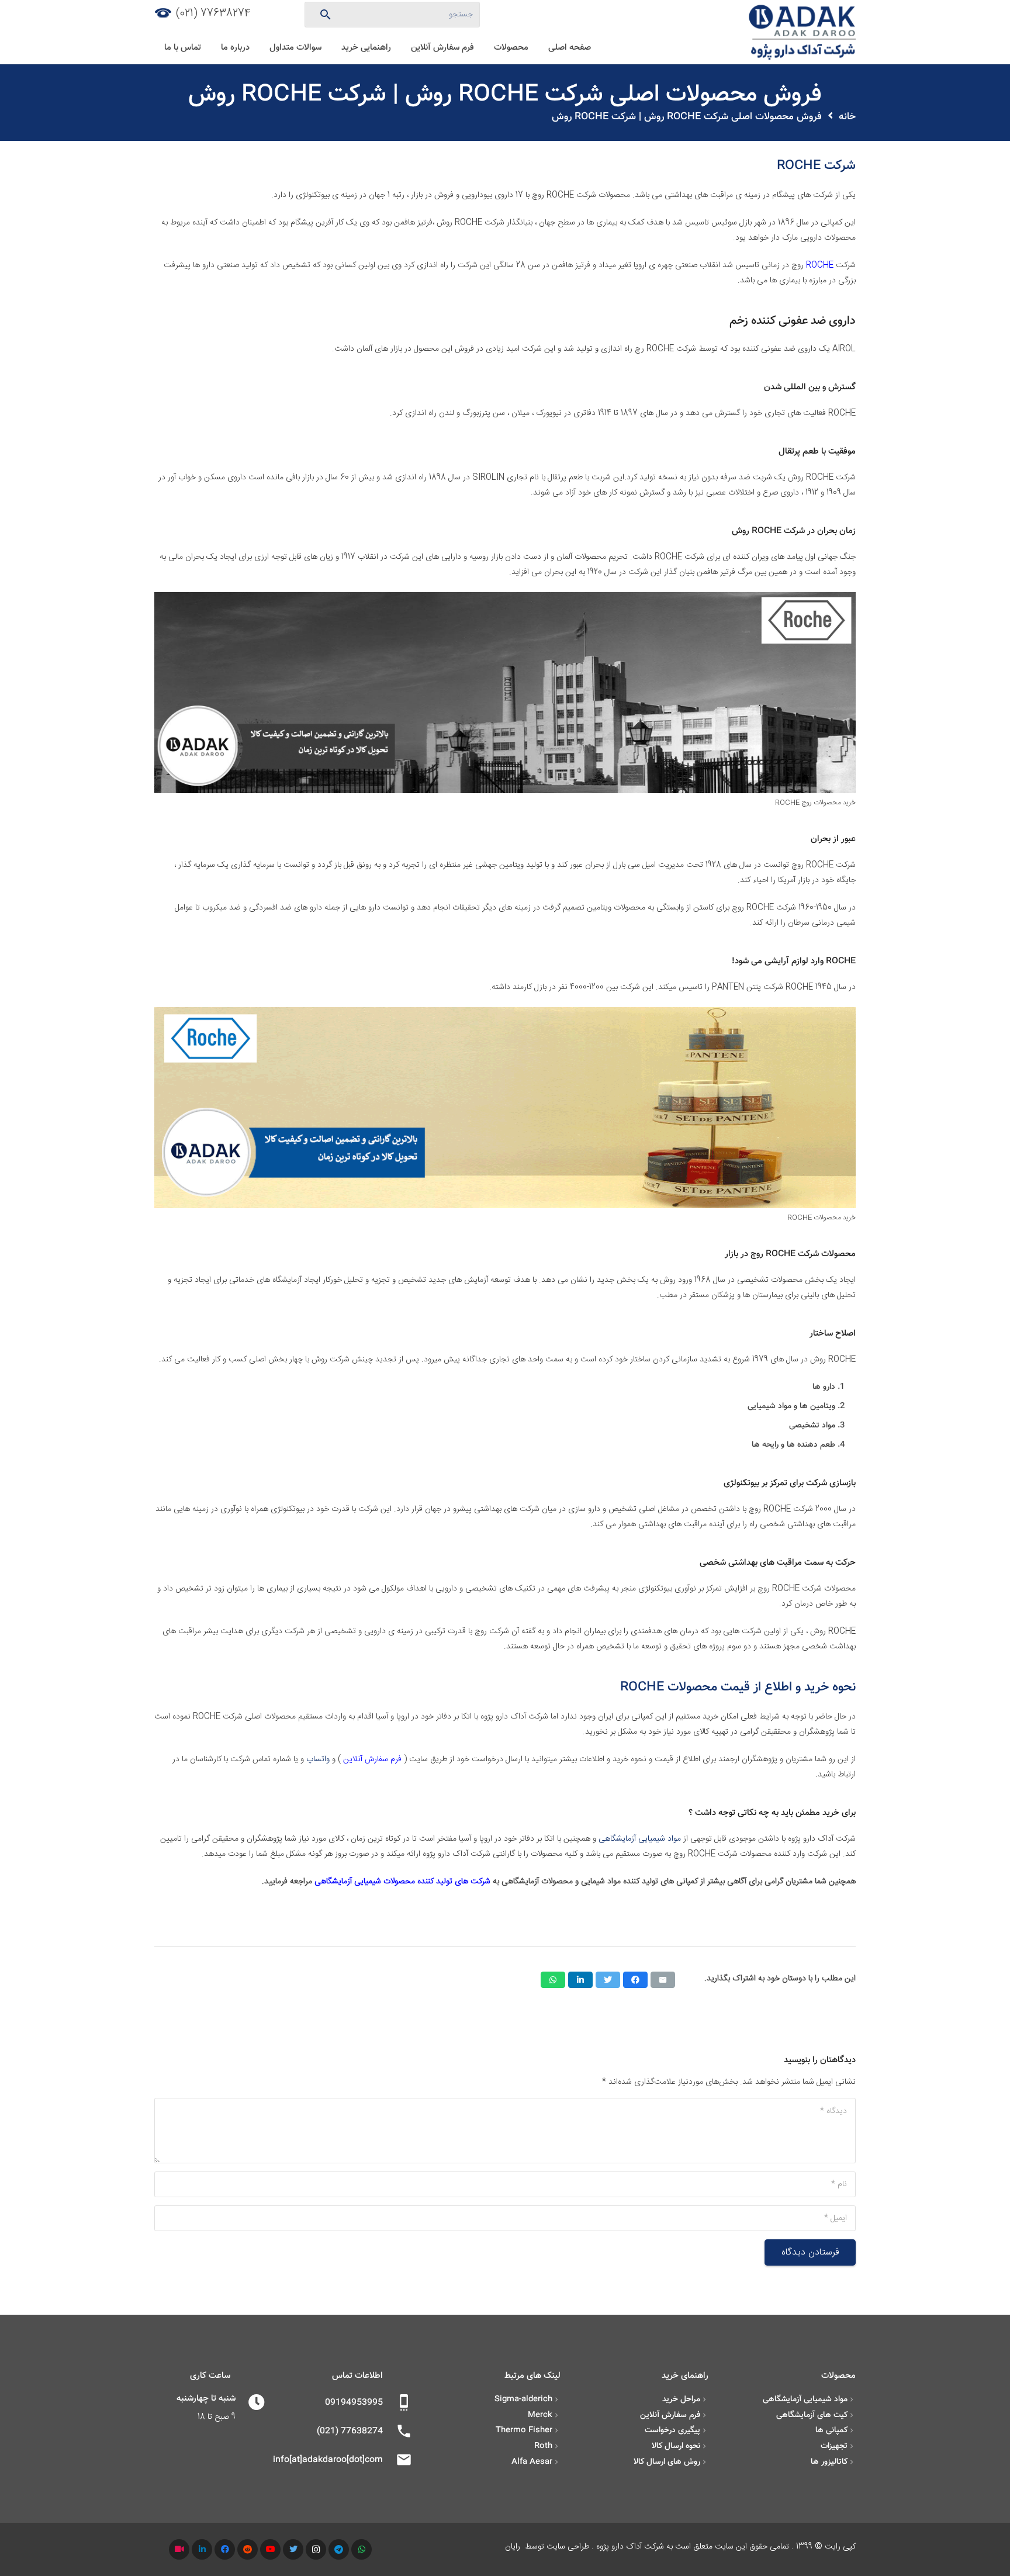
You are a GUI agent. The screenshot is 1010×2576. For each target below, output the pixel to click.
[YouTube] (270, 2549)
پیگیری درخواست (672, 2430)
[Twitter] (293, 2549)
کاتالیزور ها (829, 2462)
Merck (540, 2415)
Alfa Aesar (532, 2462)
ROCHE (820, 265)
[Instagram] (316, 2549)
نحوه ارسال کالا (676, 2446)
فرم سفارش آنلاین (372, 1759)
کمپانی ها (831, 2430)
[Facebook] (225, 2549)
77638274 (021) (213, 13)
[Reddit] (248, 2549)
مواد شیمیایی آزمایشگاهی (640, 1839)
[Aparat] (179, 2549)
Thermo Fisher (524, 2430)
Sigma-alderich (523, 2399)
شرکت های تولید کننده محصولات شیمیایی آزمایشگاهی (402, 1882)
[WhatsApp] (362, 2549)
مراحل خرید (681, 2399)
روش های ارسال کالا (667, 2462)
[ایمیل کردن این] (663, 1980)
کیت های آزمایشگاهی (812, 2415)
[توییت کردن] (608, 1980)
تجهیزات (834, 2446)
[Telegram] (339, 2549)
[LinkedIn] (202, 2549)
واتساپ (318, 1759)
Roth (543, 2446)
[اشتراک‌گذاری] (635, 1980)
